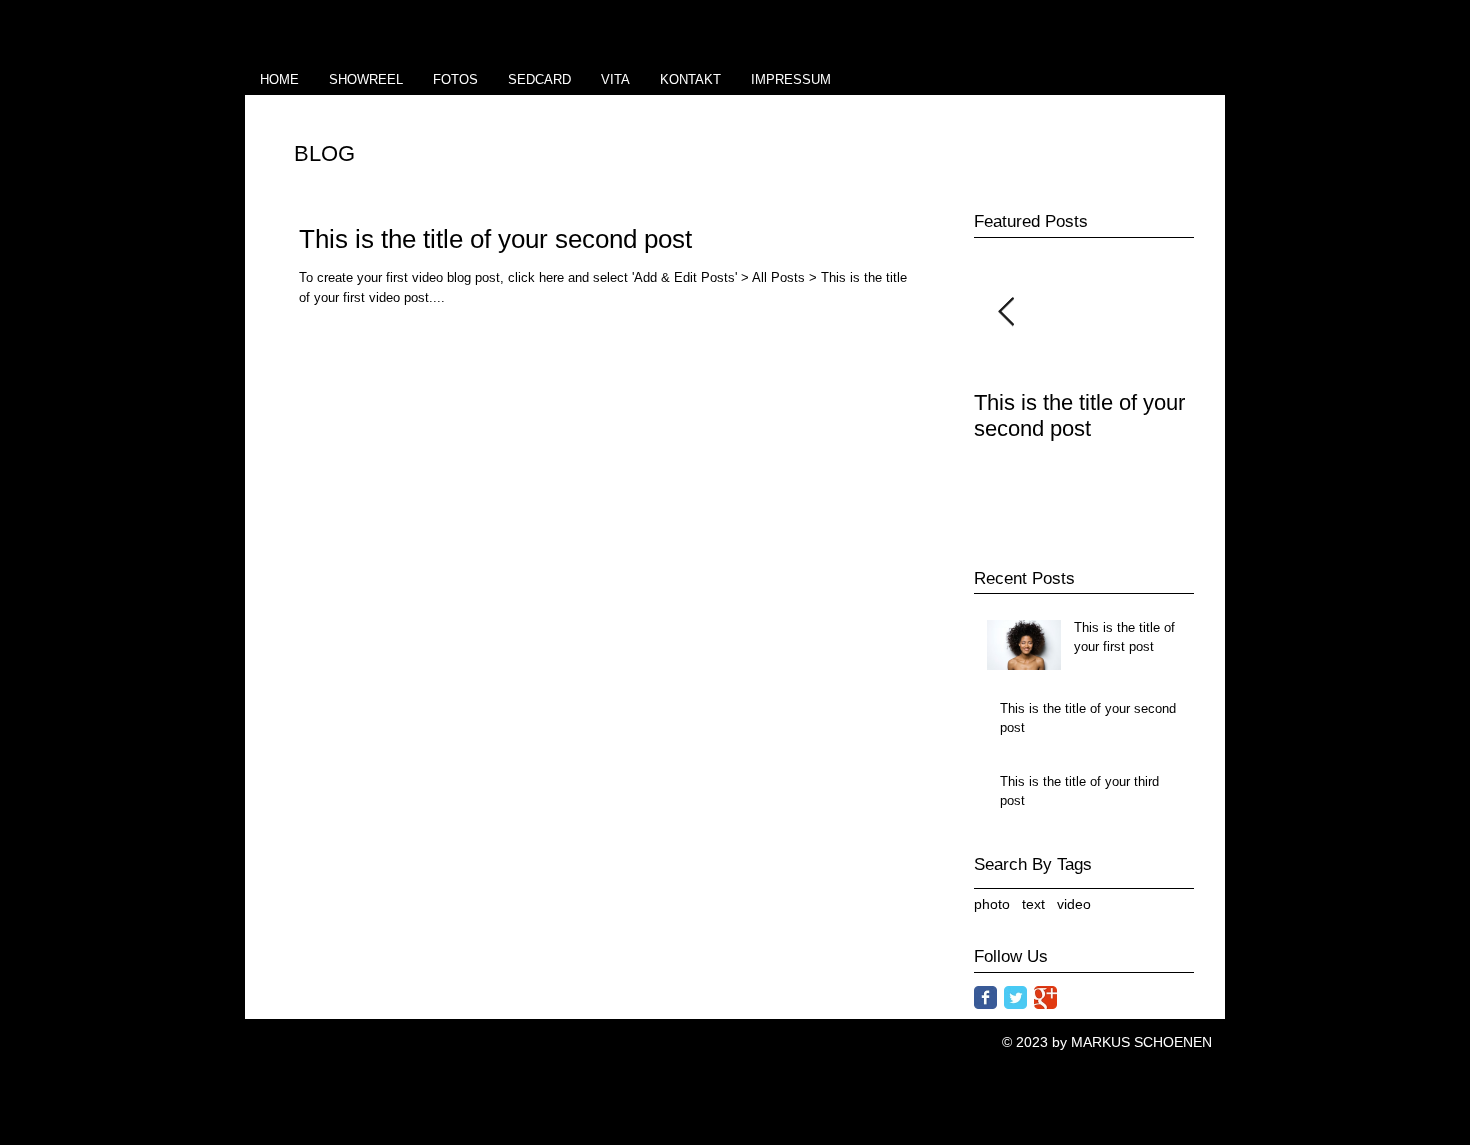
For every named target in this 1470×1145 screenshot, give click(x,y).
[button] (455, 80)
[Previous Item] (1006, 312)
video (1074, 904)
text (1033, 904)
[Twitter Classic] (1015, 997)
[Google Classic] (1045, 997)
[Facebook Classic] (985, 997)
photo (992, 904)
